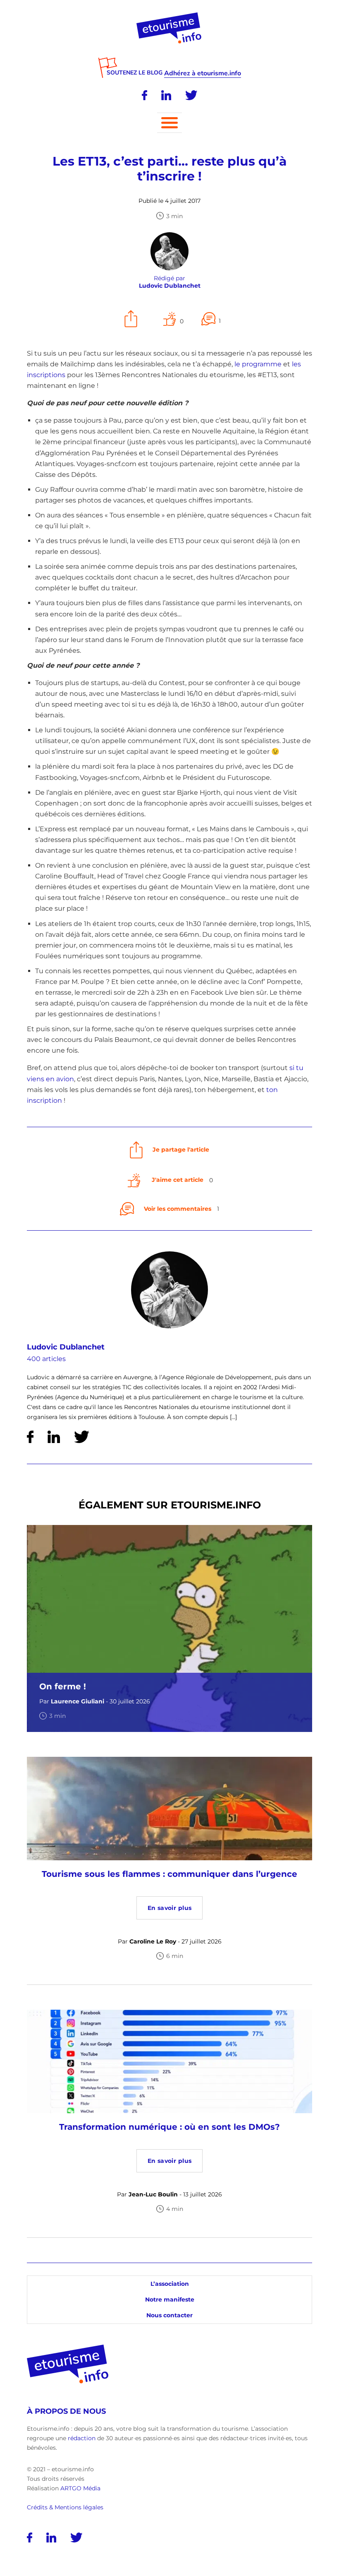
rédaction (82, 2438)
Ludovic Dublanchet (66, 1347)
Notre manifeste (170, 2299)
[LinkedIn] (166, 95)
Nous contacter (169, 2315)
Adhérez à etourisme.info (203, 73)
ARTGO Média (80, 2488)
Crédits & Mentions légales (65, 2507)
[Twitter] (191, 95)
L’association (170, 2284)
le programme (258, 364)
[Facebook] (144, 95)
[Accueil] (170, 15)
